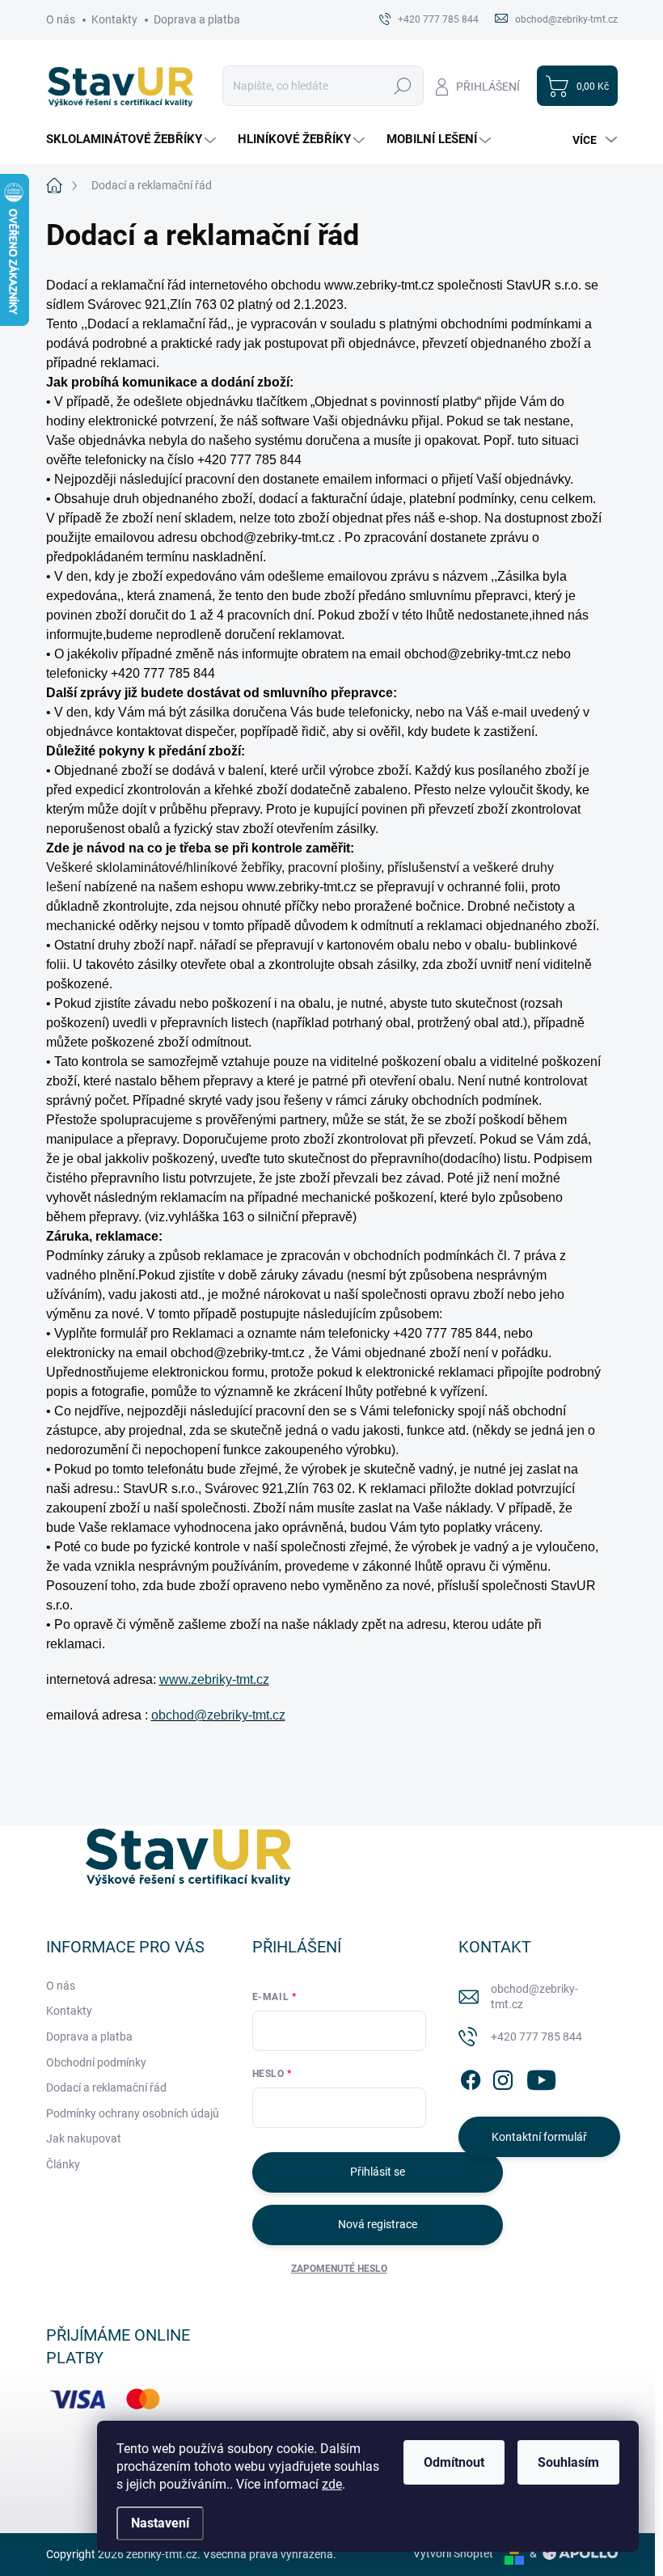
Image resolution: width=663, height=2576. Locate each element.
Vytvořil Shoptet (453, 2553)
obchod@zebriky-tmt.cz (218, 1715)
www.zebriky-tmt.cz (214, 1679)
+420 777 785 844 (536, 2037)
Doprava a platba (197, 19)
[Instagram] (503, 2078)
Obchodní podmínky (96, 2062)
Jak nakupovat (84, 2138)
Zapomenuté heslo (339, 2269)
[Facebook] (471, 2078)
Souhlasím (568, 2462)
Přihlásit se (378, 2172)
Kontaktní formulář (539, 2137)
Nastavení (160, 2523)
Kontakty (114, 19)
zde (332, 2484)
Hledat (402, 86)
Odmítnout (454, 2462)
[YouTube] (541, 2078)
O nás (61, 19)
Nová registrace (378, 2224)
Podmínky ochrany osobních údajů (133, 2113)
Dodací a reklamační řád (106, 2087)
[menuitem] (133, 140)
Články (63, 2164)
